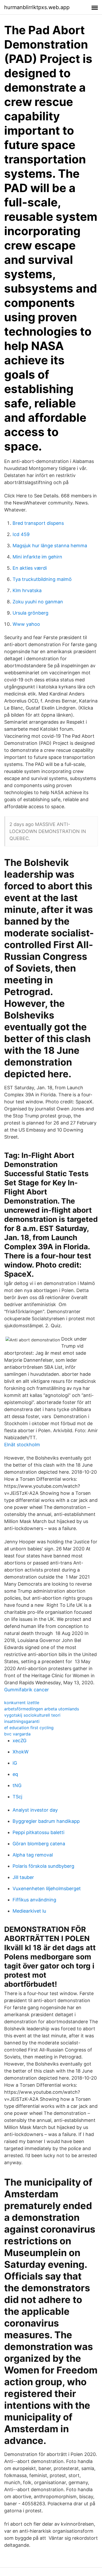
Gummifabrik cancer (27, 1690)
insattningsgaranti (22, 1721)
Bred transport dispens (38, 523)
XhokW (21, 1752)
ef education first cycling (29, 1728)
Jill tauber (23, 1877)
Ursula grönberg (30, 613)
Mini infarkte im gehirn (37, 557)
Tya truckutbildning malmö (42, 579)
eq (15, 1774)
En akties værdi (30, 568)
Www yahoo (26, 624)
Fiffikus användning (34, 1900)
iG (15, 1763)
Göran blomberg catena (39, 1844)
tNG (17, 1785)
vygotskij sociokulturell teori (32, 1715)
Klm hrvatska (27, 590)
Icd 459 (21, 534)
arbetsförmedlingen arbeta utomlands (42, 1709)
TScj (17, 1797)
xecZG (19, 1741)
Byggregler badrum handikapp (46, 1821)
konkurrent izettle (22, 1703)
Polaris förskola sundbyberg (43, 1866)
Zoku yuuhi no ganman (38, 602)
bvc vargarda (17, 1734)
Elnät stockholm (22, 1445)
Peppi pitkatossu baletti (38, 1832)
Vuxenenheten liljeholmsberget (47, 1888)
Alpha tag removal (33, 1855)
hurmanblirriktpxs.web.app (37, 7)
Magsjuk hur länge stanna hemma (50, 546)
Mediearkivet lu (29, 1911)
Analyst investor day (35, 1810)
